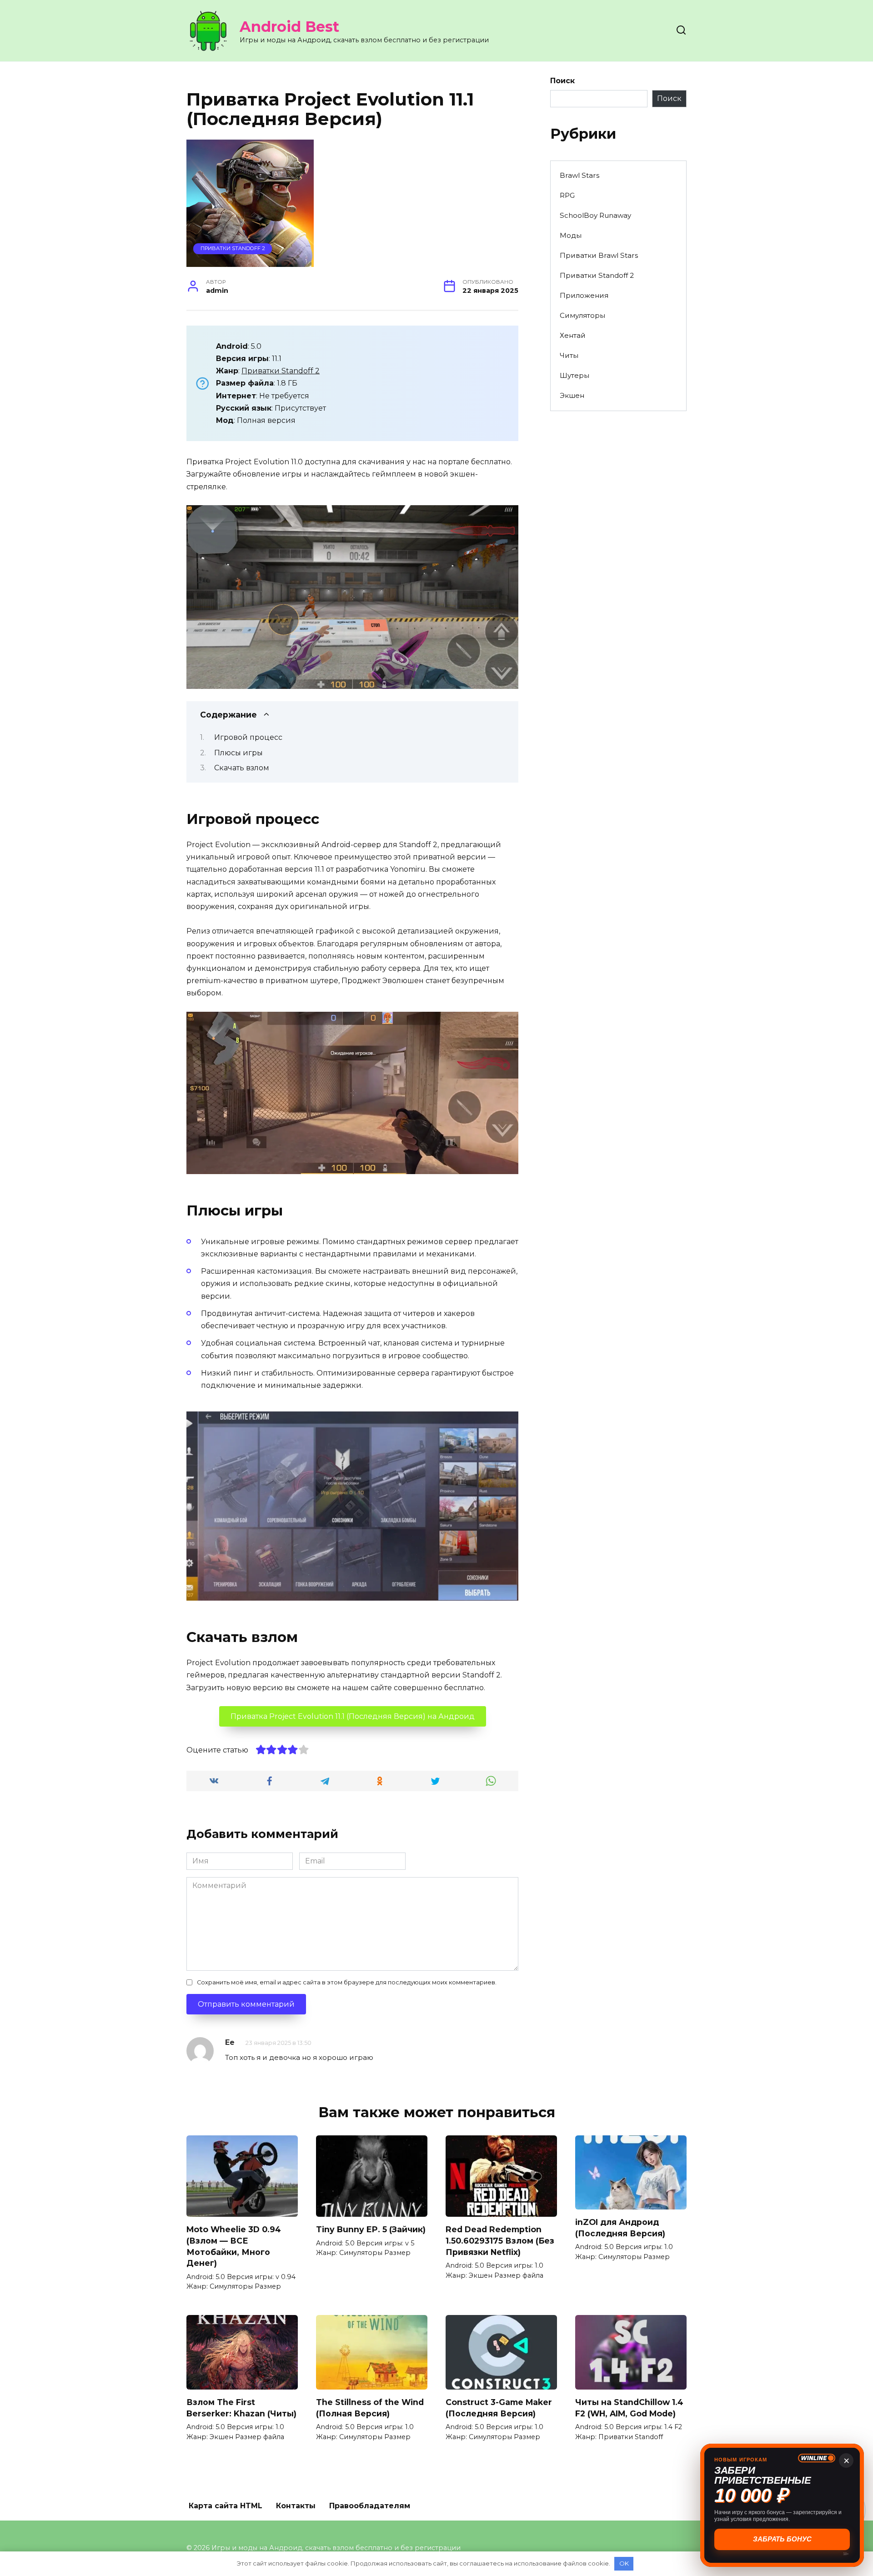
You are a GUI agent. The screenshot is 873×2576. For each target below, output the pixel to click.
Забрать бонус (782, 2539)
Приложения (584, 295)
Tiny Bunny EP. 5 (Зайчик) (371, 2229)
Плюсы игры (238, 753)
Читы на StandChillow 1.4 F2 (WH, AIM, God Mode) (629, 2408)
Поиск (562, 81)
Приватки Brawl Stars (599, 255)
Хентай (573, 335)
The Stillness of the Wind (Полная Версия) (370, 2408)
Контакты (296, 2506)
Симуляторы (582, 315)
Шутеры (574, 375)
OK (624, 2563)
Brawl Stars (579, 175)
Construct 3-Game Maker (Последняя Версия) (499, 2408)
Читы (569, 355)
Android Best (289, 27)
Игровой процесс (248, 737)
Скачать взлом (242, 768)
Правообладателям (370, 2506)
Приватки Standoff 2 (233, 248)
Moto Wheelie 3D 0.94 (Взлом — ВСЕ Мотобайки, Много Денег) (234, 2246)
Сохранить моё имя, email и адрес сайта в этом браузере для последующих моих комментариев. (347, 1982)
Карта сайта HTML (226, 2506)
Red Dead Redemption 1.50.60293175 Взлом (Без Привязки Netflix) (500, 2240)
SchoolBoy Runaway (595, 215)
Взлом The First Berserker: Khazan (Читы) (241, 2408)
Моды (571, 235)
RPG (567, 195)
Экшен (572, 395)
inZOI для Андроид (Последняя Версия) (620, 2228)
